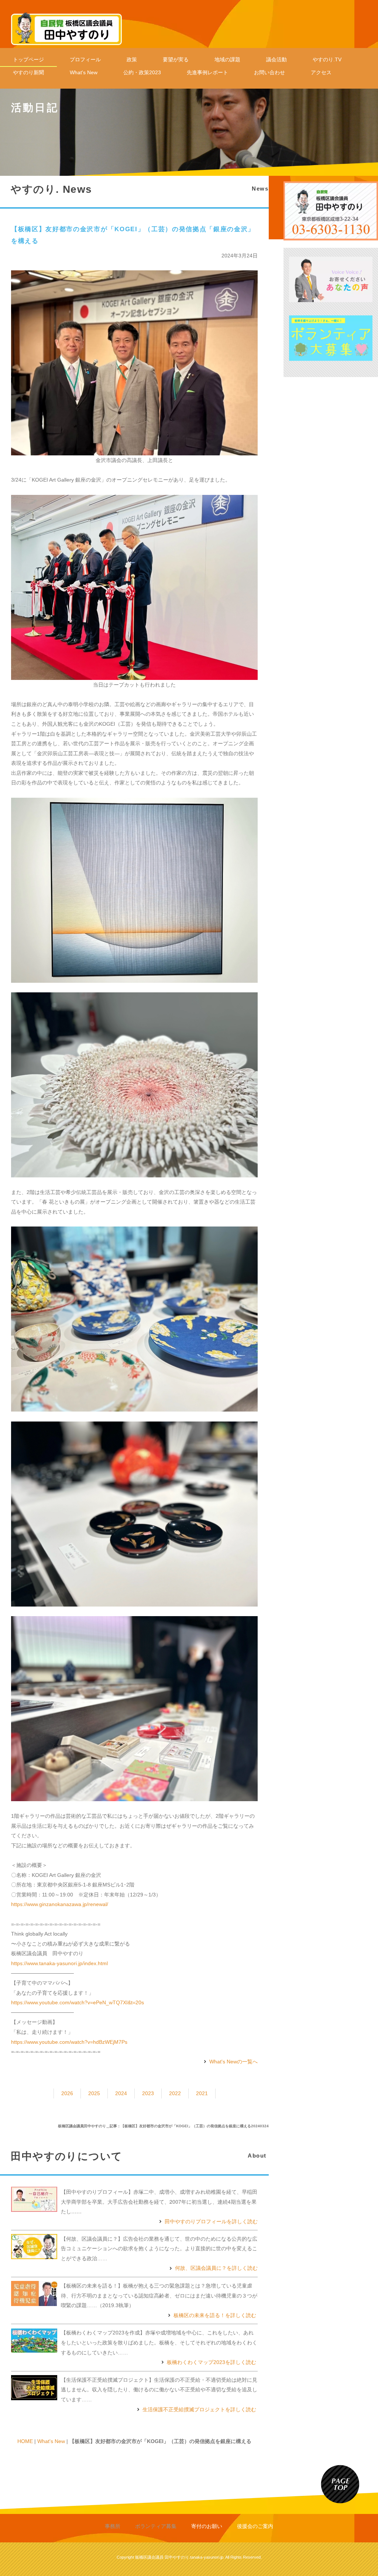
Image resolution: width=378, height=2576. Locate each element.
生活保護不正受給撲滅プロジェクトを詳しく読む (199, 2409)
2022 (175, 2093)
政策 (132, 59)
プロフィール (85, 59)
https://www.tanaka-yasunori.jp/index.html (59, 1963)
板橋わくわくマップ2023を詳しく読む (212, 2362)
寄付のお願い (207, 2526)
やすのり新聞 (28, 72)
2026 (67, 2093)
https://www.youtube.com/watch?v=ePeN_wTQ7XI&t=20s (78, 2002)
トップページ (28, 59)
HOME (25, 2441)
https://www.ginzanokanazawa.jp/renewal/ (60, 1904)
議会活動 (276, 59)
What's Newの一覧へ (233, 2062)
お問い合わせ (269, 72)
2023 (148, 2093)
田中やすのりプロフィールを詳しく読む (211, 2221)
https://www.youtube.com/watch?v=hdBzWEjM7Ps (69, 2042)
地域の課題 (227, 59)
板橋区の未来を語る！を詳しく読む (215, 2315)
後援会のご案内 (255, 2526)
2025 (94, 2093)
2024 (121, 2093)
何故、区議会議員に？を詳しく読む (216, 2268)
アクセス (321, 72)
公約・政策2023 (142, 72)
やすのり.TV (327, 59)
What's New (84, 72)
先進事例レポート (207, 72)
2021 (202, 2093)
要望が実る (176, 59)
